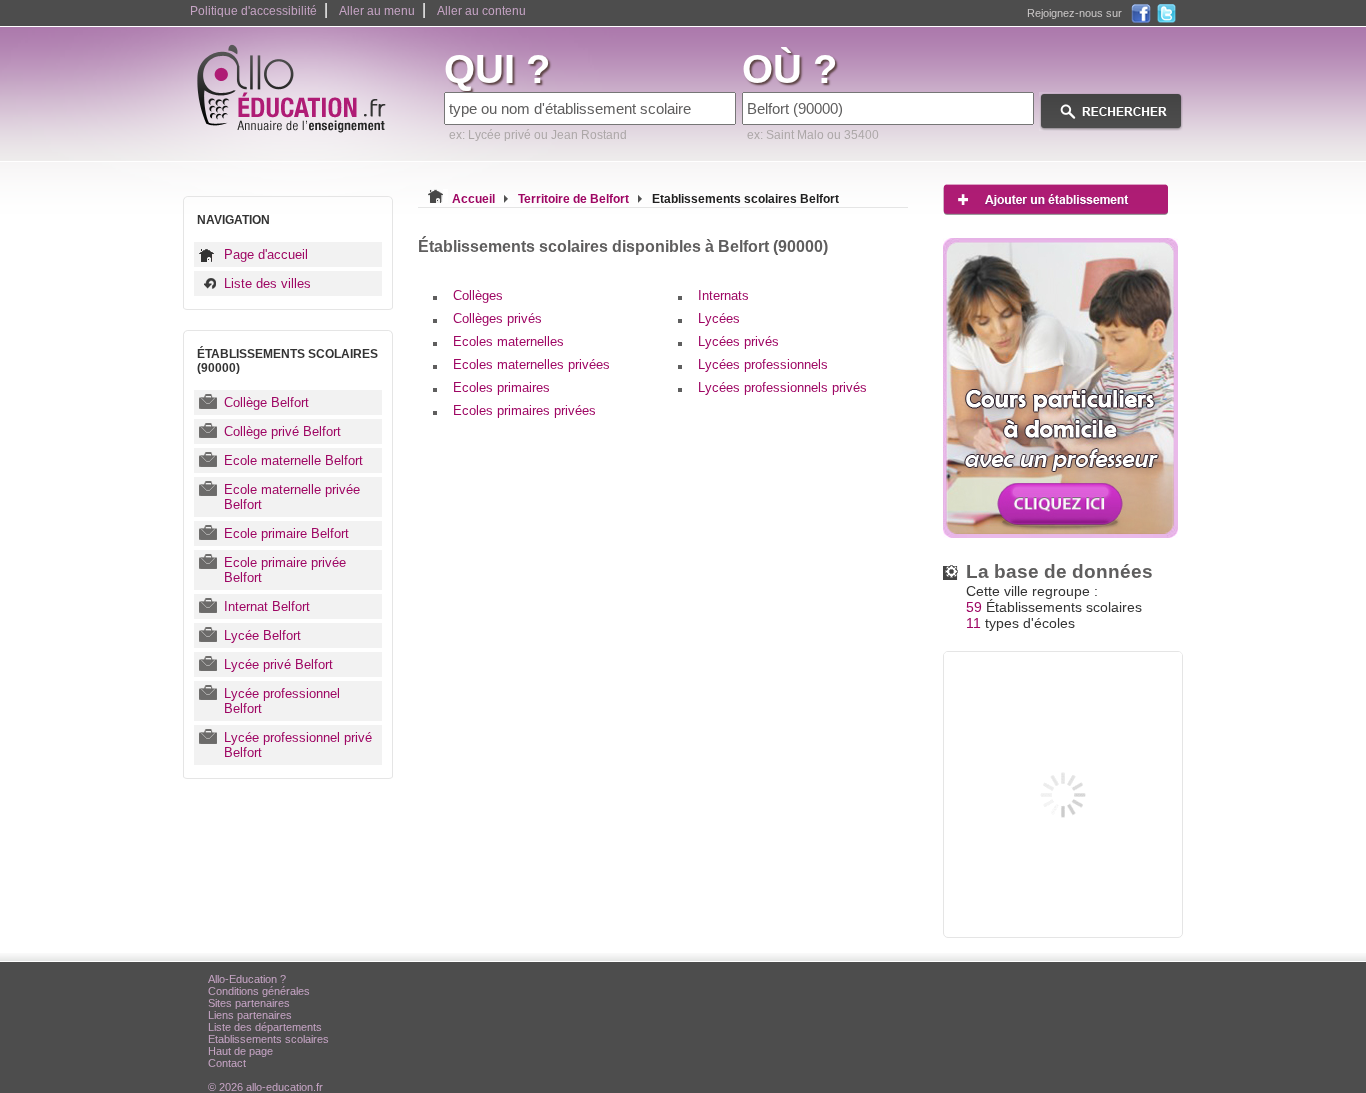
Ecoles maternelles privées (531, 364)
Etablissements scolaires (268, 1039)
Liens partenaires (250, 1015)
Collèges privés (497, 318)
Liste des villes (267, 283)
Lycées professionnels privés (782, 387)
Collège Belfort (266, 402)
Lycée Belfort (262, 635)
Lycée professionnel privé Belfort (298, 745)
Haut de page (240, 1051)
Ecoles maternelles (508, 341)
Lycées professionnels (763, 364)
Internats (723, 295)
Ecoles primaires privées (524, 410)
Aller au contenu (481, 11)
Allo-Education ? (247, 979)
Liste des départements (265, 1027)
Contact (227, 1063)
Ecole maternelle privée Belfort (292, 497)
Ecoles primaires (501, 387)
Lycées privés (738, 341)
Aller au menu (377, 11)
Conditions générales (259, 991)
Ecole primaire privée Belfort (285, 570)
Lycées (719, 318)
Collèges (478, 295)
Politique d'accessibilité (253, 11)
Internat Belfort (267, 606)
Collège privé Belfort (282, 431)
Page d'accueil (266, 254)
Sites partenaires (249, 1003)
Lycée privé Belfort (278, 664)
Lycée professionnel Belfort (282, 701)
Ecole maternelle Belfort (293, 460)
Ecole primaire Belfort (286, 533)
